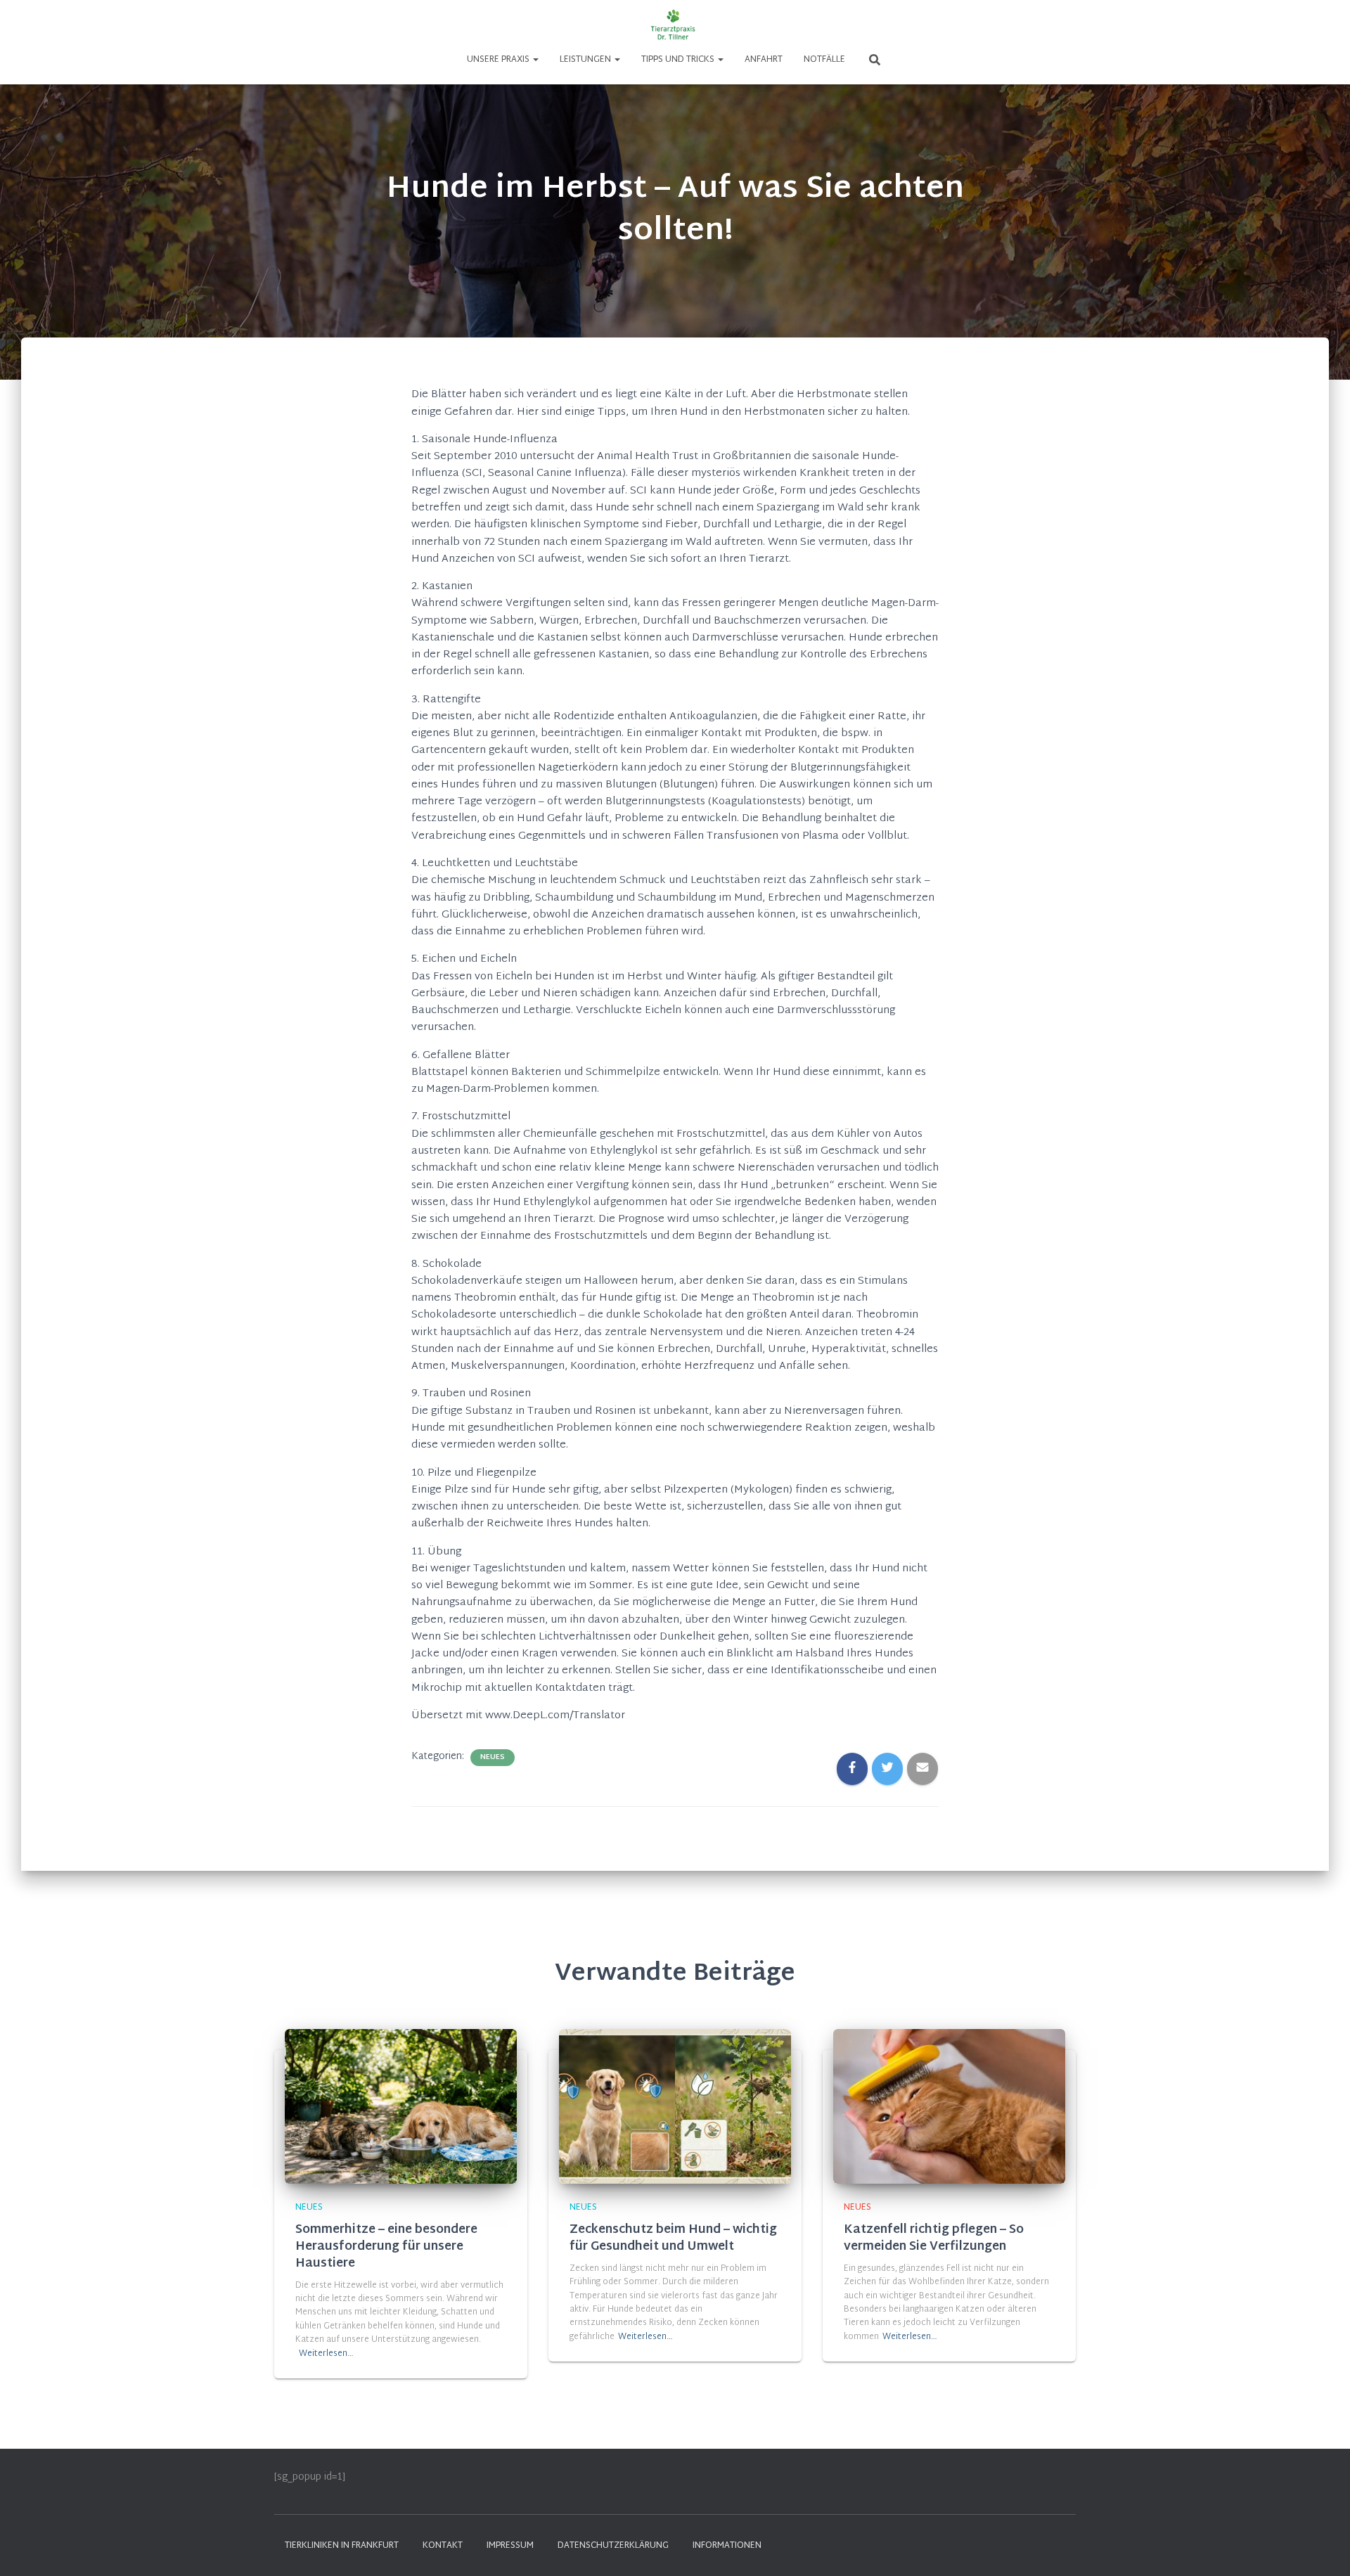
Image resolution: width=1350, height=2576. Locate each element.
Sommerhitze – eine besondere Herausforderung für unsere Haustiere (386, 2247)
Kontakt (443, 2546)
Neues (493, 1758)
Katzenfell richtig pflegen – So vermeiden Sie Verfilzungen (934, 2238)
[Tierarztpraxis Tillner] (675, 25)
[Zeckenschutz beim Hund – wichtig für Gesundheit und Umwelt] (675, 2106)
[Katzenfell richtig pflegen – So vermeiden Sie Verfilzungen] (949, 2106)
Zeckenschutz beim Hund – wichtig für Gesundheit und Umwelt (673, 2238)
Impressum (510, 2546)
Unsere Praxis (499, 60)
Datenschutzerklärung (613, 2546)
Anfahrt (764, 60)
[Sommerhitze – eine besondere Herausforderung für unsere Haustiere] (401, 2106)
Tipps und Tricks (679, 60)
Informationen (727, 2546)
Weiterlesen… (326, 2354)
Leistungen (586, 60)
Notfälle (824, 60)
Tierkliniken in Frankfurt (342, 2546)
